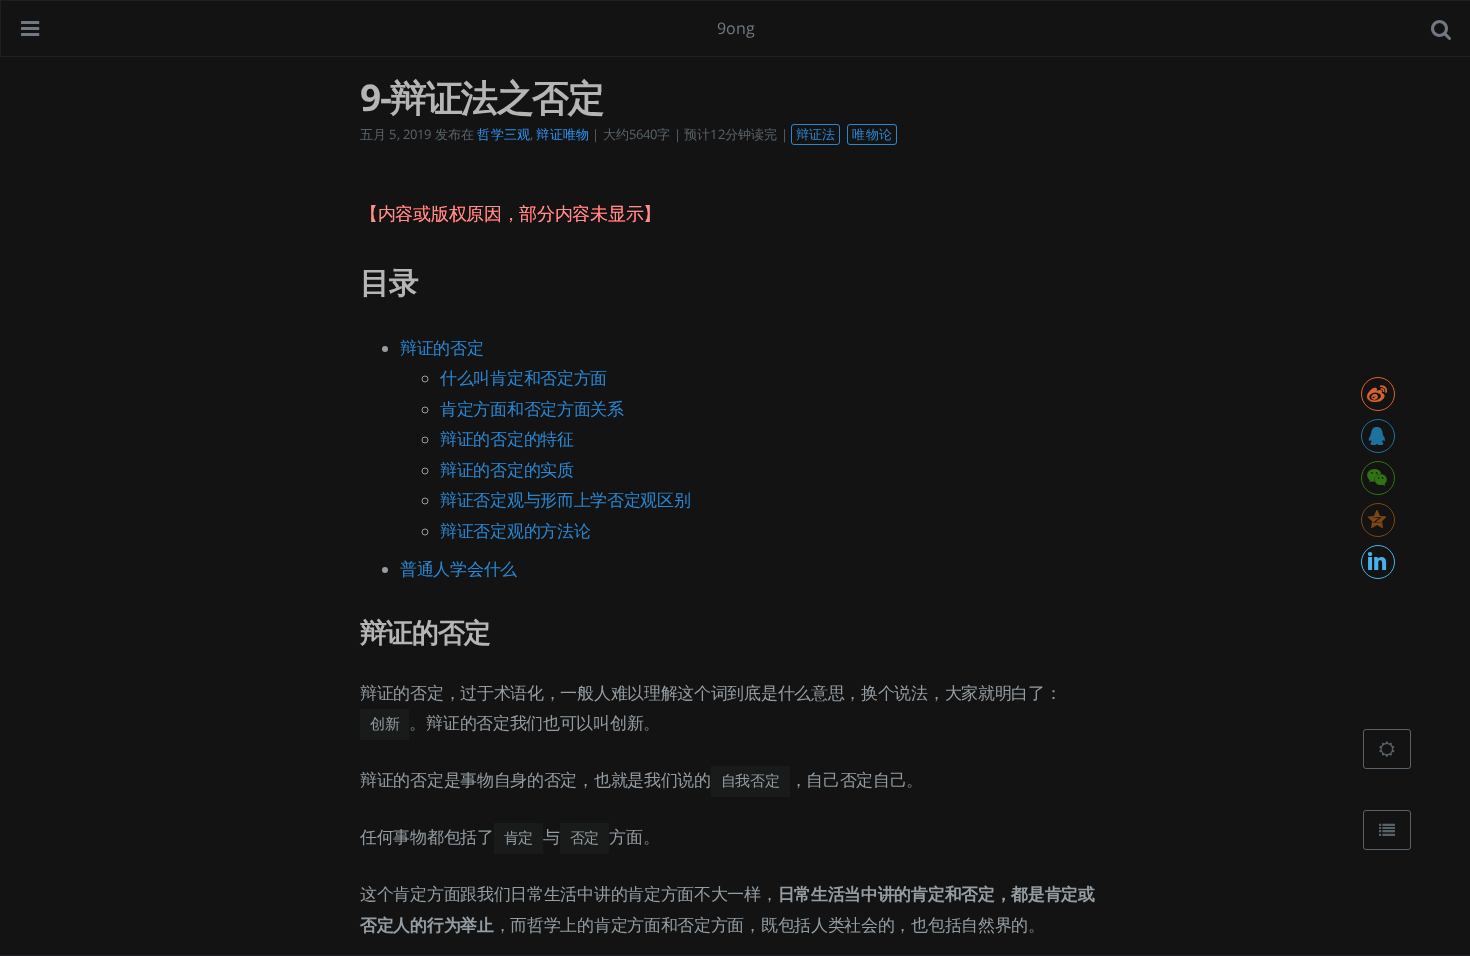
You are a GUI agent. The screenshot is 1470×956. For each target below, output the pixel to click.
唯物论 (871, 134)
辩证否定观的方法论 (515, 531)
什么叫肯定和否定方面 (523, 378)
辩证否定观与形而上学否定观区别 (565, 500)
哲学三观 (503, 134)
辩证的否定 (442, 348)
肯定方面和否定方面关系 (532, 409)
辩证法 (815, 134)
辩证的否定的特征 (507, 439)
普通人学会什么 (458, 569)
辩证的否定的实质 (507, 470)
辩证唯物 (562, 134)
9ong (736, 28)
